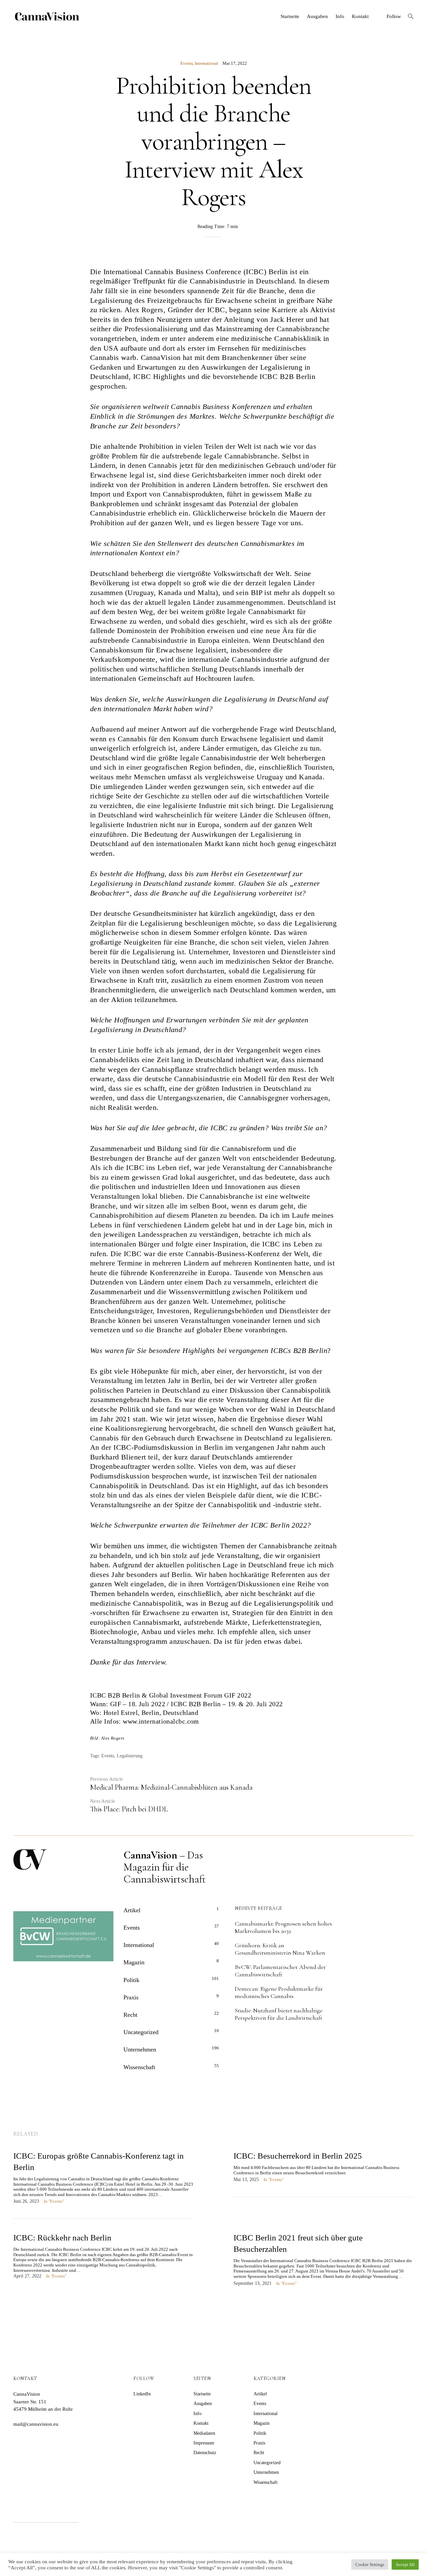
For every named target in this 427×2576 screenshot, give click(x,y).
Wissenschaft (139, 2067)
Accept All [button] (405, 2564)
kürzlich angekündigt (243, 913)
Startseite (290, 16)
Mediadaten (204, 2433)
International (206, 63)
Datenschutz (205, 2453)
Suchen (98, 2514)
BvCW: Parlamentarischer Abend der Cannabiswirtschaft (280, 1971)
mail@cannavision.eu (36, 2424)
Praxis (131, 1997)
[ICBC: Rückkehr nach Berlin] (103, 2263)
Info (340, 16)
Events (187, 63)
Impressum (204, 2443)
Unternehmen (140, 2049)
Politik (131, 1980)
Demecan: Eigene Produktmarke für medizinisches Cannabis (279, 1992)
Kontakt (360, 16)
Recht (130, 2015)
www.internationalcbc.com (161, 1721)
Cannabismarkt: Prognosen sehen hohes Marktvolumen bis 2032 (283, 1927)
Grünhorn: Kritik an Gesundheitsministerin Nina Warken (280, 1949)
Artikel (132, 1910)
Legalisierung (130, 1756)
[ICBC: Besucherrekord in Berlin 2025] (324, 2173)
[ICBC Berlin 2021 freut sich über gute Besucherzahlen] (324, 2266)
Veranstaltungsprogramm (129, 1641)
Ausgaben (317, 16)
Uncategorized (141, 2032)
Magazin (134, 1962)
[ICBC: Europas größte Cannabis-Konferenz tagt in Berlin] (103, 2184)
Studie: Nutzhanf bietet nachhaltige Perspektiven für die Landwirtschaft (279, 2014)
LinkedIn (142, 2394)
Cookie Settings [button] (370, 2564)
